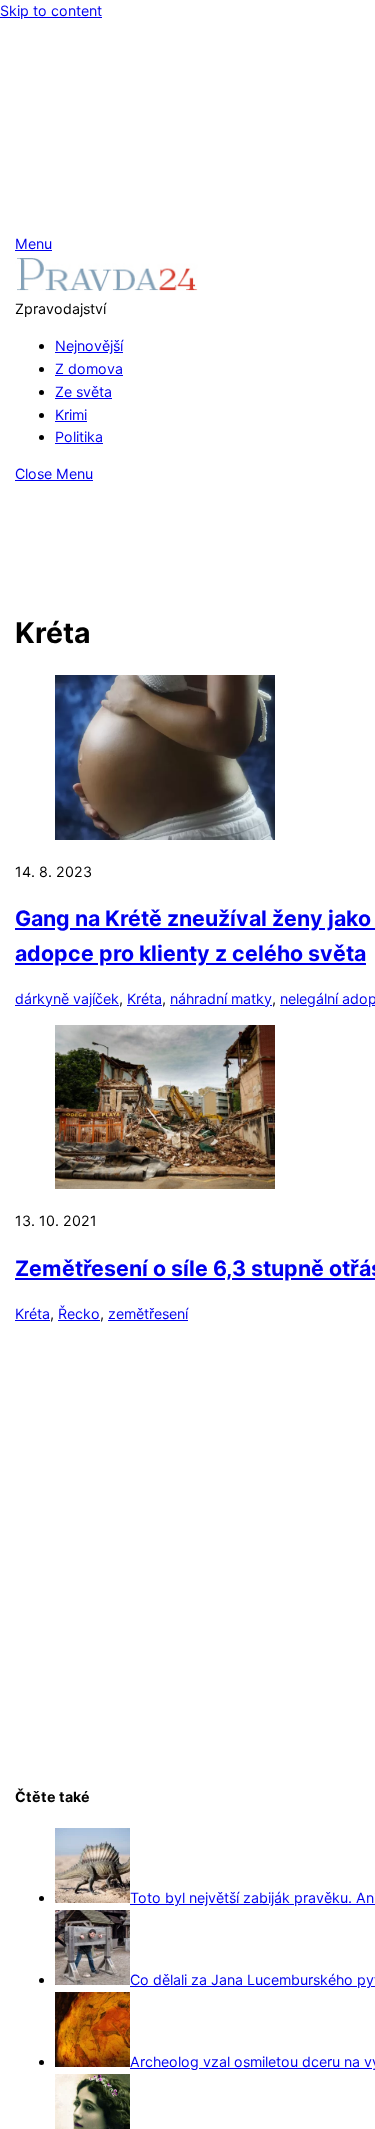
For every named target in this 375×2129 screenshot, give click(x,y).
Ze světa (83, 391)
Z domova (89, 368)
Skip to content (51, 10)
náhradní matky (221, 998)
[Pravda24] (106, 285)
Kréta (144, 998)
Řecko (79, 1313)
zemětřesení (148, 1313)
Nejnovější (89, 345)
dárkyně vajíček (67, 998)
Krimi (71, 414)
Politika (79, 436)
